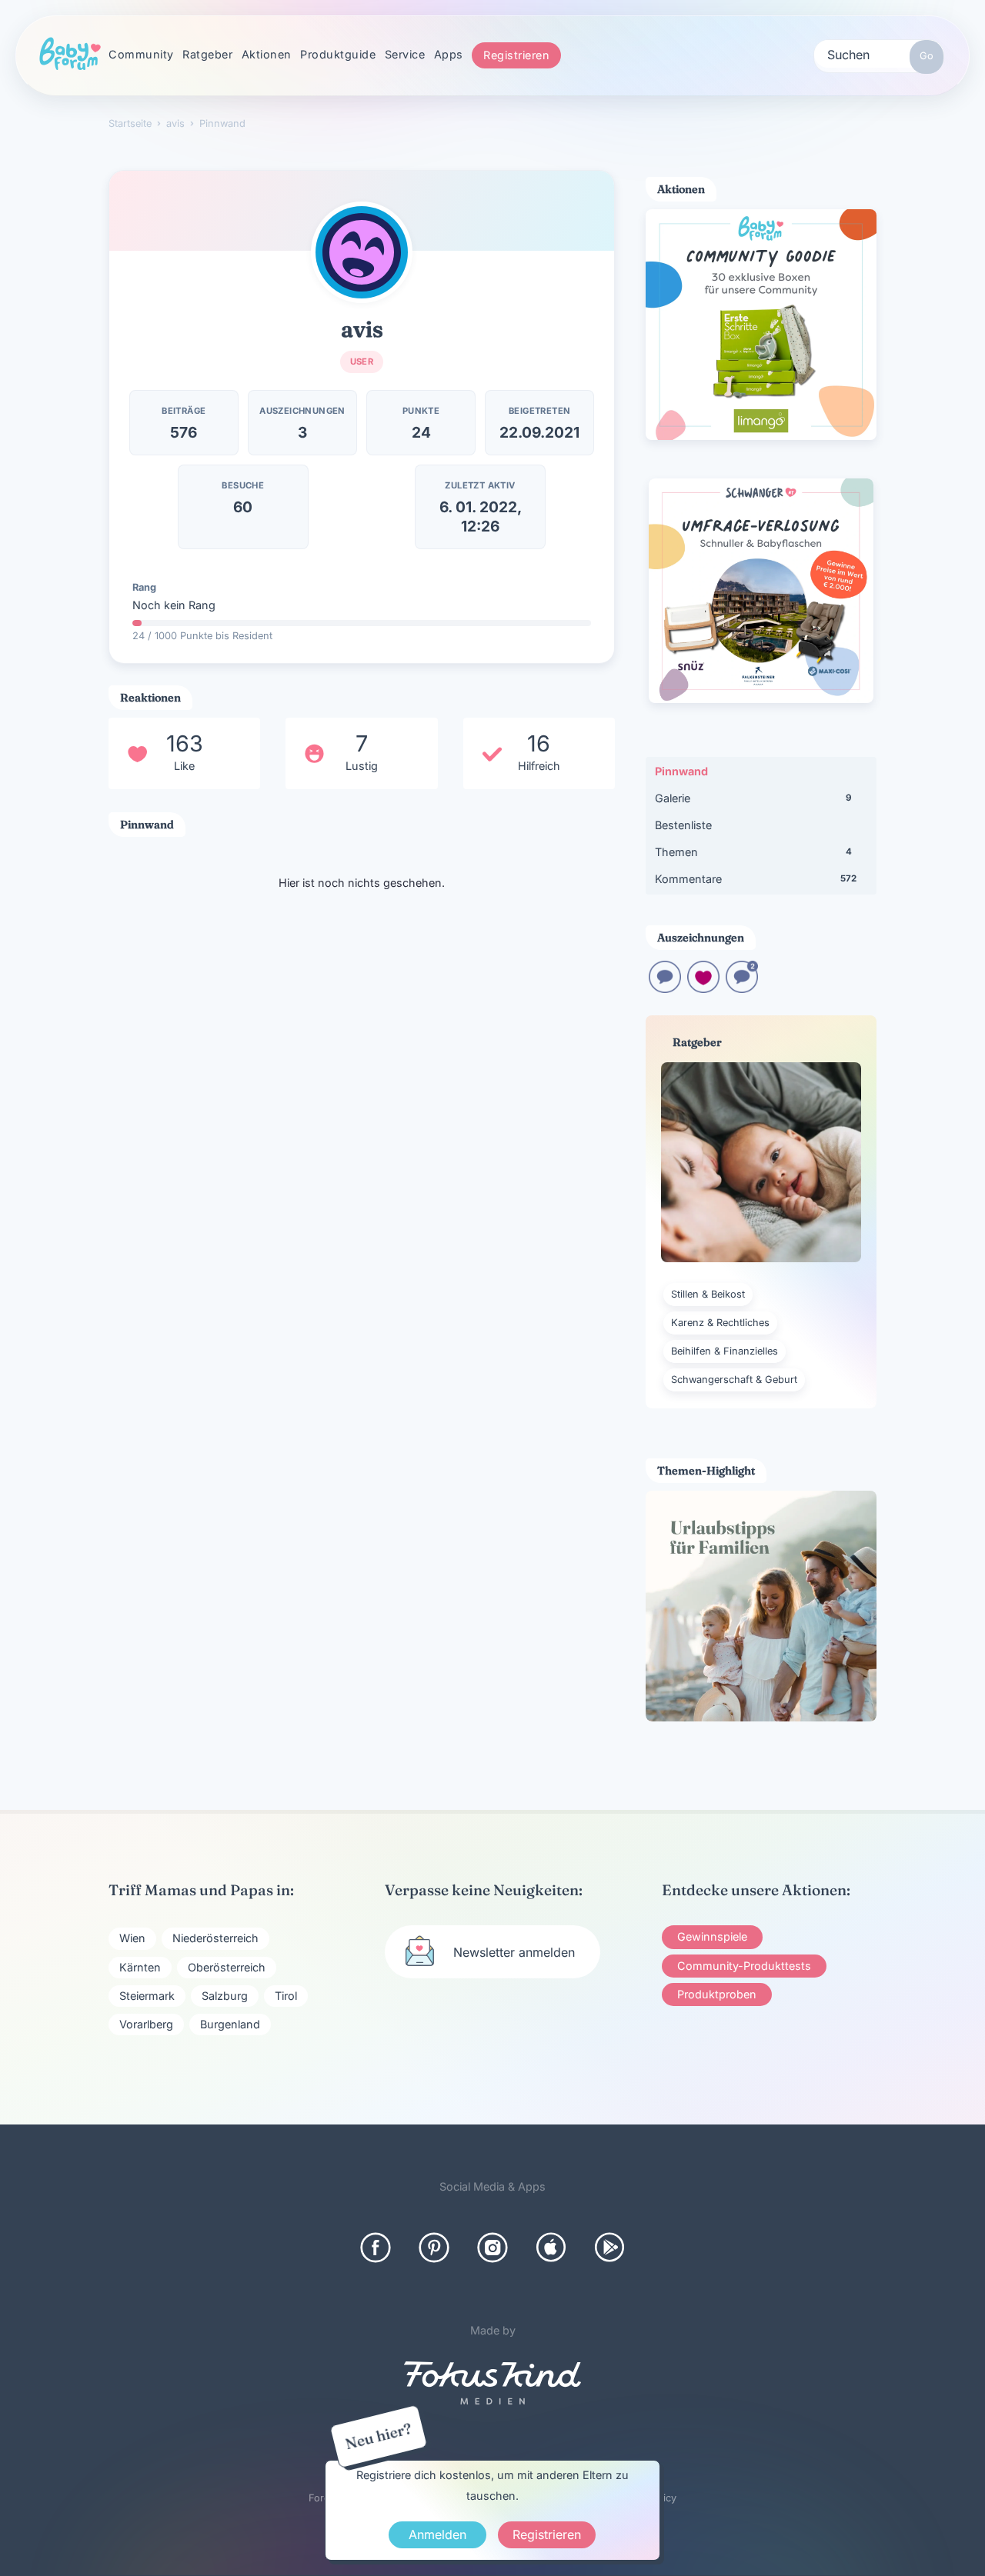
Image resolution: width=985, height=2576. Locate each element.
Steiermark (147, 1996)
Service (405, 54)
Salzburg (225, 1996)
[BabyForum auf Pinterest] (434, 2248)
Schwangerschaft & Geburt (734, 1380)
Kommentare (756, 879)
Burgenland (230, 2024)
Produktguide (338, 54)
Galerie (753, 798)
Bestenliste (683, 825)
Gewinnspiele (712, 1936)
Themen (753, 852)
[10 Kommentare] (665, 988)
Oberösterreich (227, 1967)
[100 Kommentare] (742, 988)
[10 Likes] (703, 988)
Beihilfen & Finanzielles (725, 1351)
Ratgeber (207, 54)
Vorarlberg (146, 2024)
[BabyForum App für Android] (609, 2248)
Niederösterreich (215, 1938)
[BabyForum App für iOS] (551, 2248)
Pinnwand (681, 771)
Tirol (286, 1996)
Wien (132, 1938)
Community (141, 54)
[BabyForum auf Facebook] (376, 2248)
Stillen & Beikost (708, 1294)
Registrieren (516, 55)
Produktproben (717, 1994)
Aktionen (267, 54)
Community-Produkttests (744, 1966)
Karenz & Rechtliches (720, 1323)
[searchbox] (879, 54)
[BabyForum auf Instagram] (492, 2248)
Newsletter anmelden (514, 1952)
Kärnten (140, 1967)
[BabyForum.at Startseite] (70, 55)
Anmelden (437, 2534)
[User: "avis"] (362, 252)
